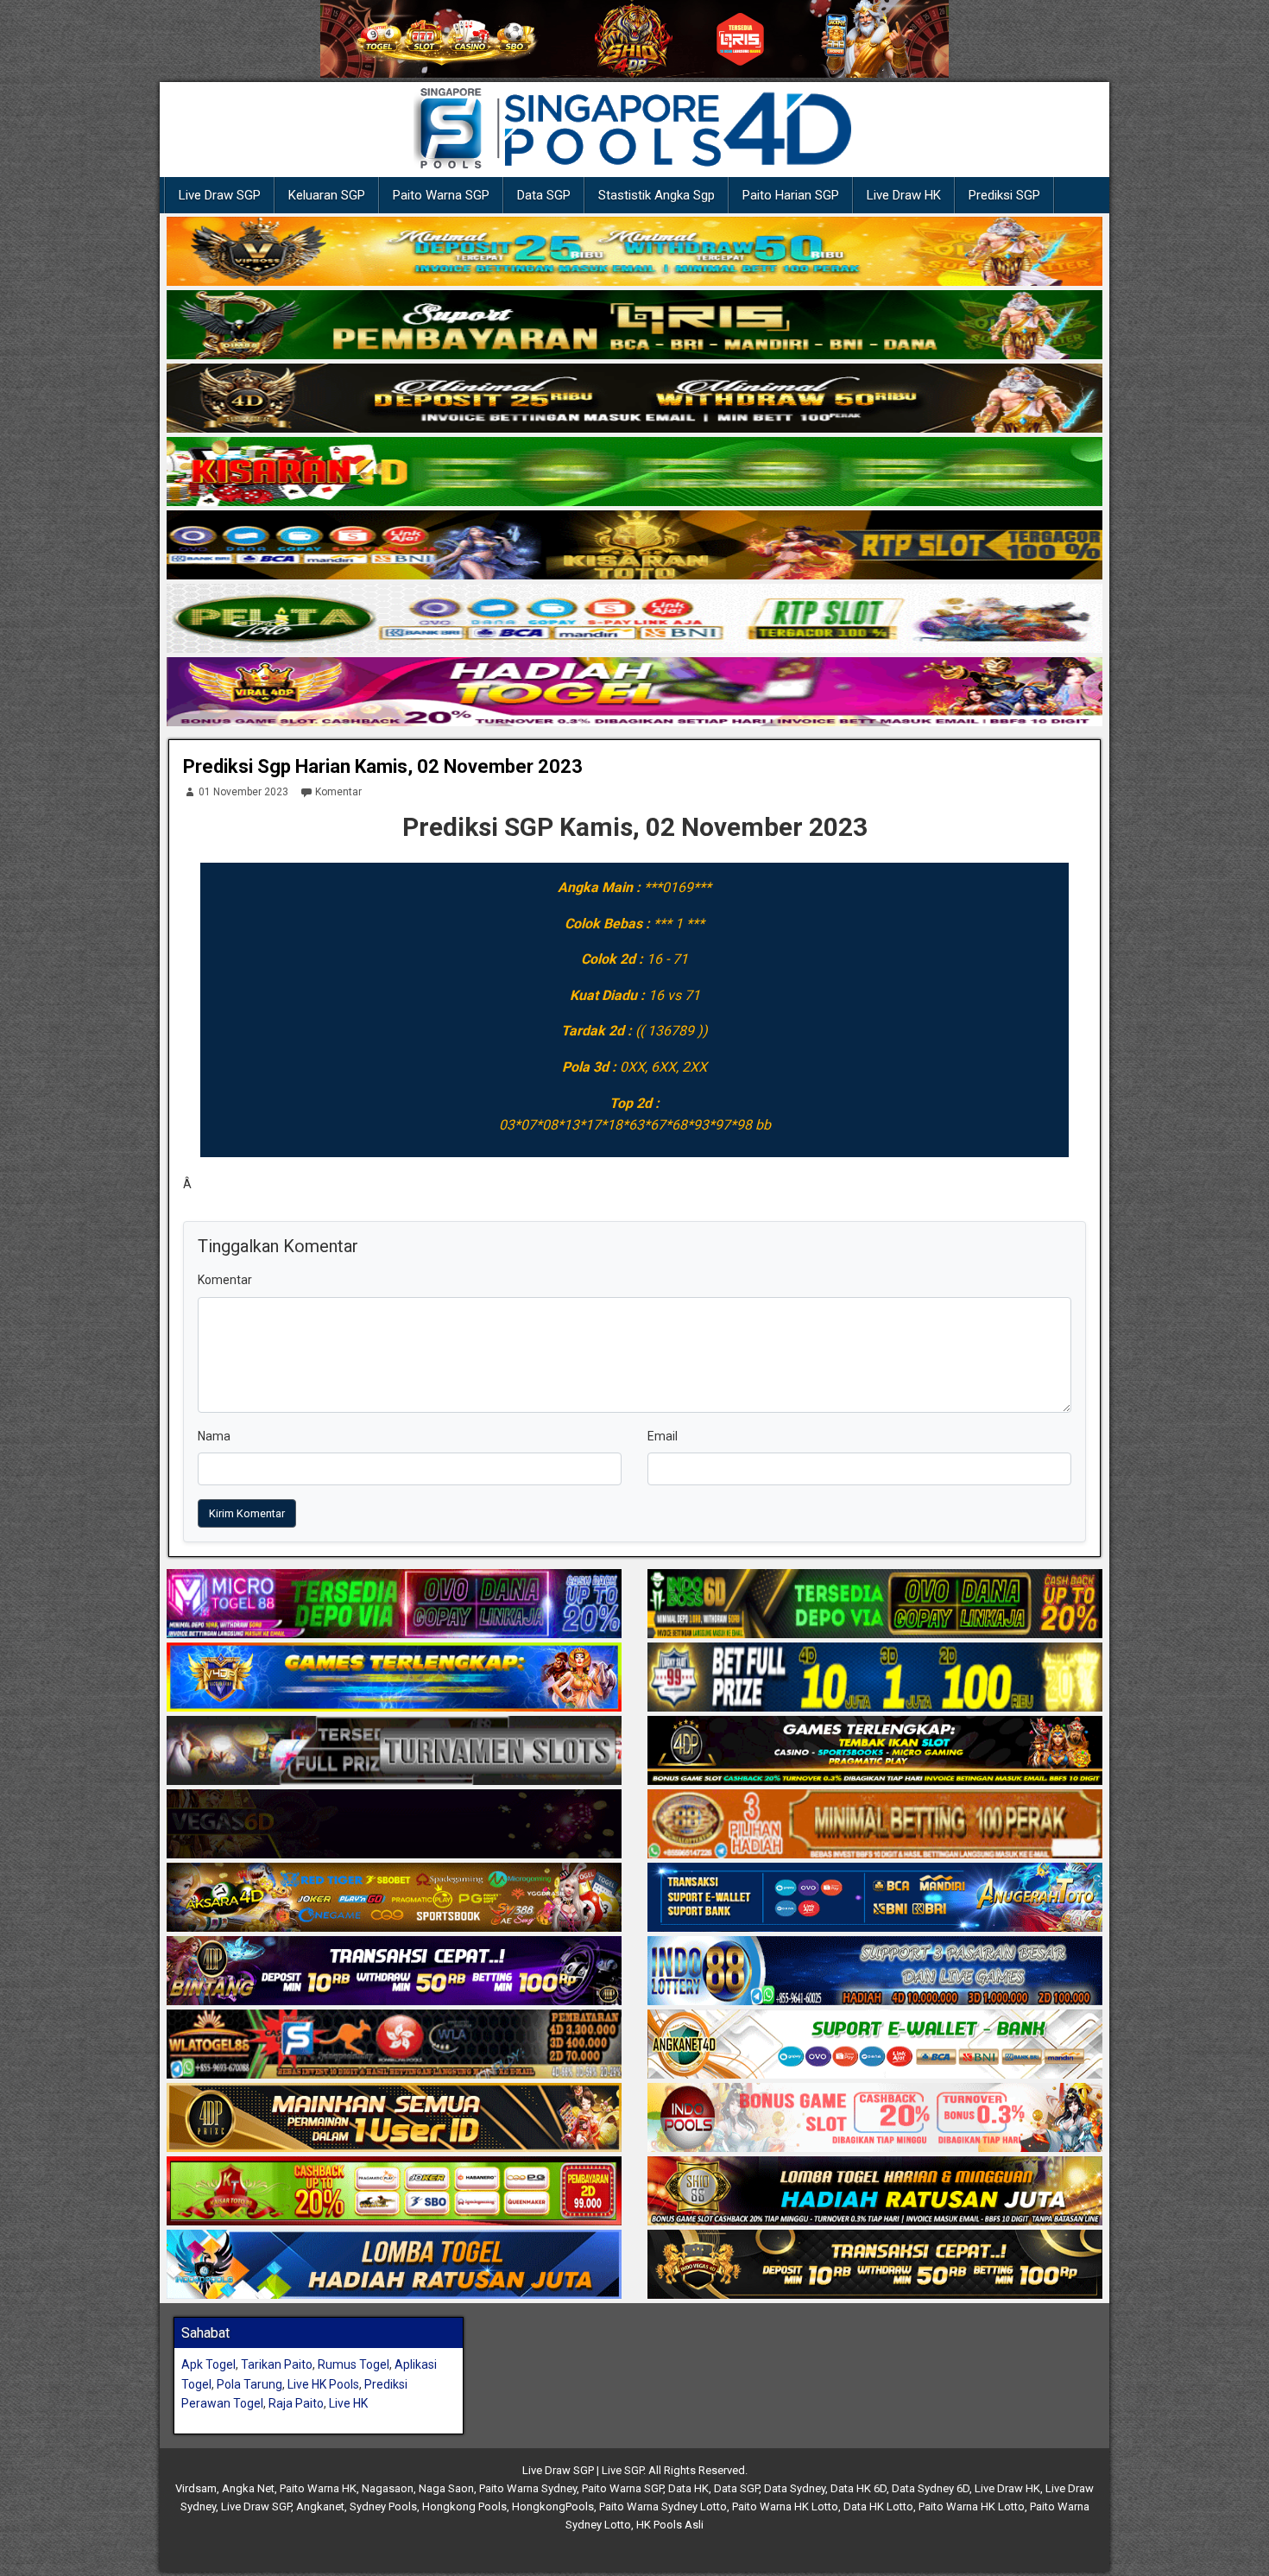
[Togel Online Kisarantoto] (634, 546)
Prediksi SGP (1004, 195)
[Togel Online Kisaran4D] (634, 472)
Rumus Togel (354, 2364)
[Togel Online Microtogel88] (394, 1604)
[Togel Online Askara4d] (394, 1898)
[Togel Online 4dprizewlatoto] (394, 2118)
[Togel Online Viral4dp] (634, 693)
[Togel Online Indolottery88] (875, 1972)
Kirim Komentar (247, 1513)
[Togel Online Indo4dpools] (394, 2265)
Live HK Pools (323, 2384)
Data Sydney (795, 2488)
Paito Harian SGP (791, 195)
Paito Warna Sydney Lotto (663, 2506)
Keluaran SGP (327, 195)
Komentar (338, 792)
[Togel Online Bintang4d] (394, 1972)
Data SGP (544, 195)
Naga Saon (446, 2488)
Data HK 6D (859, 2488)
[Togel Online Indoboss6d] (875, 1604)
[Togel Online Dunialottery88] (875, 1825)
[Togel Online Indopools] (875, 2118)
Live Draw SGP (220, 195)
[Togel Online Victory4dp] (394, 1678)
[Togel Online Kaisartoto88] (394, 2192)
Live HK (348, 2403)
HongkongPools (553, 2506)
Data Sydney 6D (931, 2488)
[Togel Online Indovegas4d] (875, 2265)
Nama (214, 1436)
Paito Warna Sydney (528, 2488)
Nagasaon (388, 2488)
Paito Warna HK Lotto (785, 2506)
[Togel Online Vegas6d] (394, 1825)
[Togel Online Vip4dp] (875, 1751)
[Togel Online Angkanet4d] (875, 2045)
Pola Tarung (249, 2384)
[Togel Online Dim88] (634, 326)
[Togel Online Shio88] (875, 2192)
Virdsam (196, 2488)
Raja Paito (296, 2403)
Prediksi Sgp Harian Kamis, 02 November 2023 (383, 766)
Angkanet (320, 2506)
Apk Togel (208, 2364)
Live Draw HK (904, 195)
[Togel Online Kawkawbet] (394, 1751)
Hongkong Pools (464, 2506)
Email (663, 1436)
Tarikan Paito (277, 2364)
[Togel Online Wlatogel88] (394, 2045)
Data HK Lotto (878, 2506)
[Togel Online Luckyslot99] (875, 1678)
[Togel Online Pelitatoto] (634, 619)
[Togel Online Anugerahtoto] (875, 1898)
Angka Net (248, 2488)
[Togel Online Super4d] (634, 399)
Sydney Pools (383, 2506)
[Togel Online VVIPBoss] (634, 252)
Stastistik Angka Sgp (657, 195)
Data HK (688, 2488)
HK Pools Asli (670, 2525)
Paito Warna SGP (441, 195)
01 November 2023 (243, 792)
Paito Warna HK (318, 2488)
